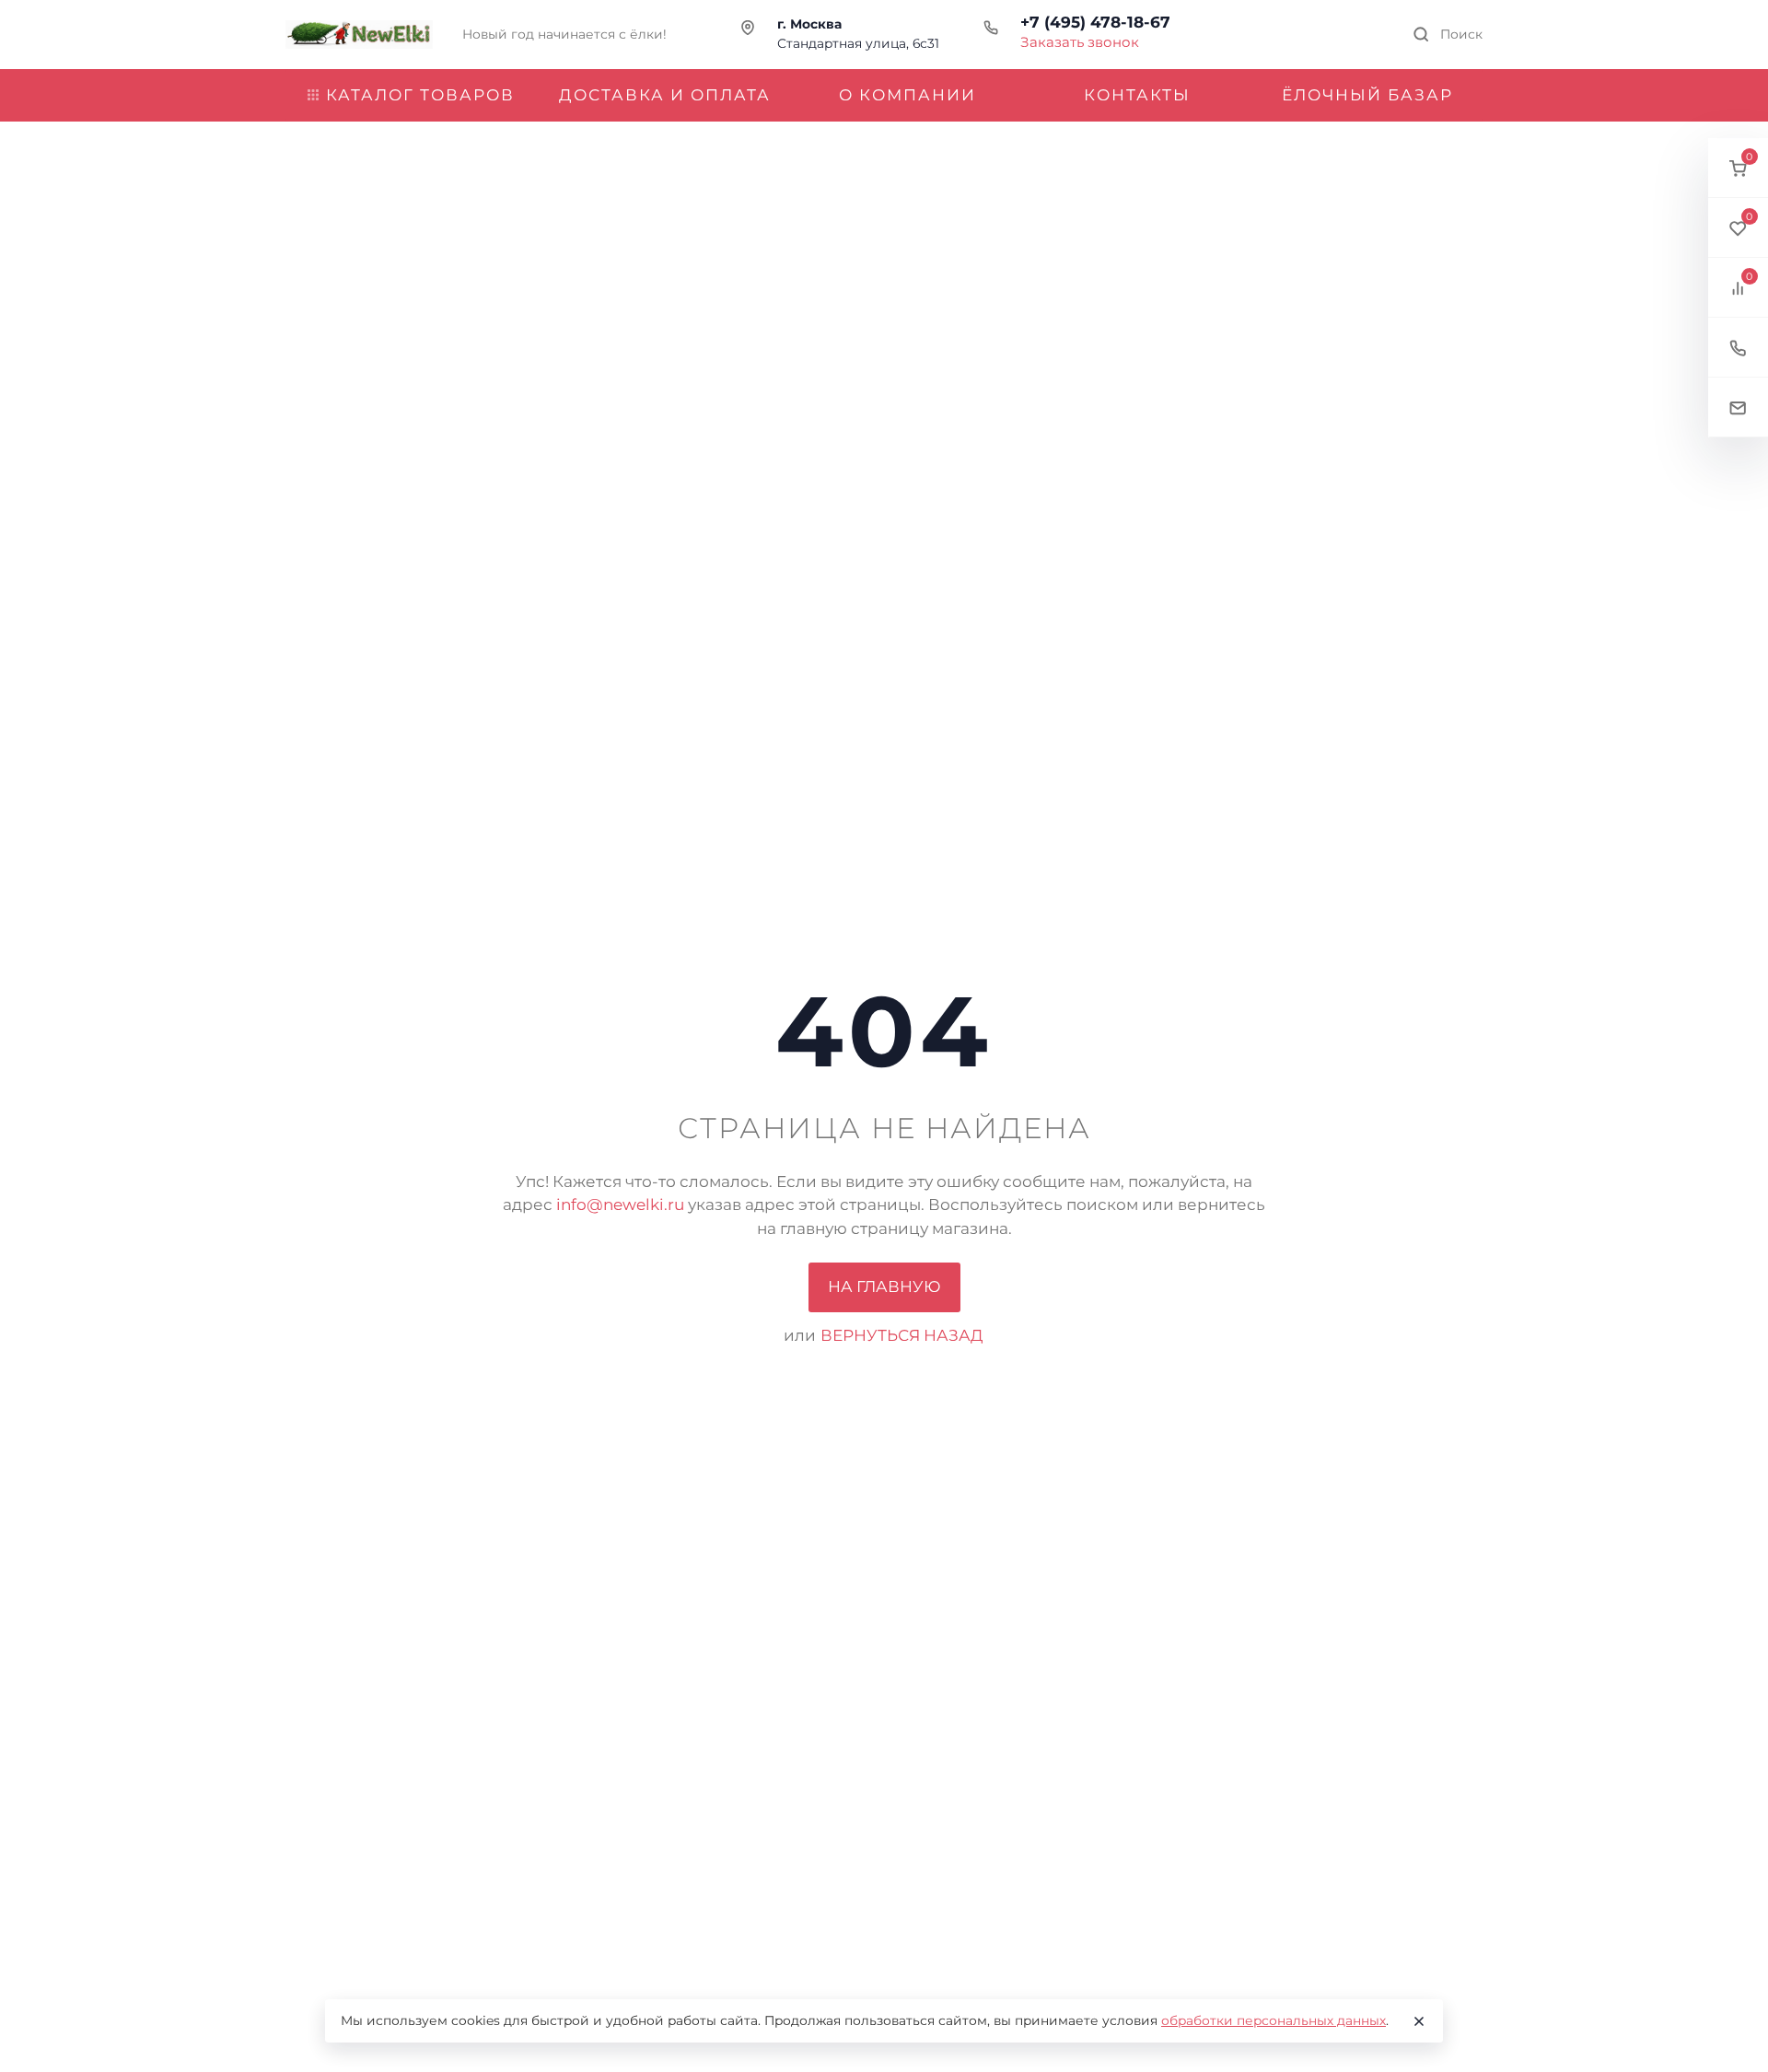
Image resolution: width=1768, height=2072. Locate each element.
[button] (1738, 168)
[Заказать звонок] (1738, 348)
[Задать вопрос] (1738, 407)
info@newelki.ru (620, 1205)
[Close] (1419, 2021)
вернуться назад (902, 1335)
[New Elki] (359, 35)
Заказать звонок (1080, 42)
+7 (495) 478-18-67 (1095, 22)
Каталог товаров (420, 95)
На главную (884, 1286)
